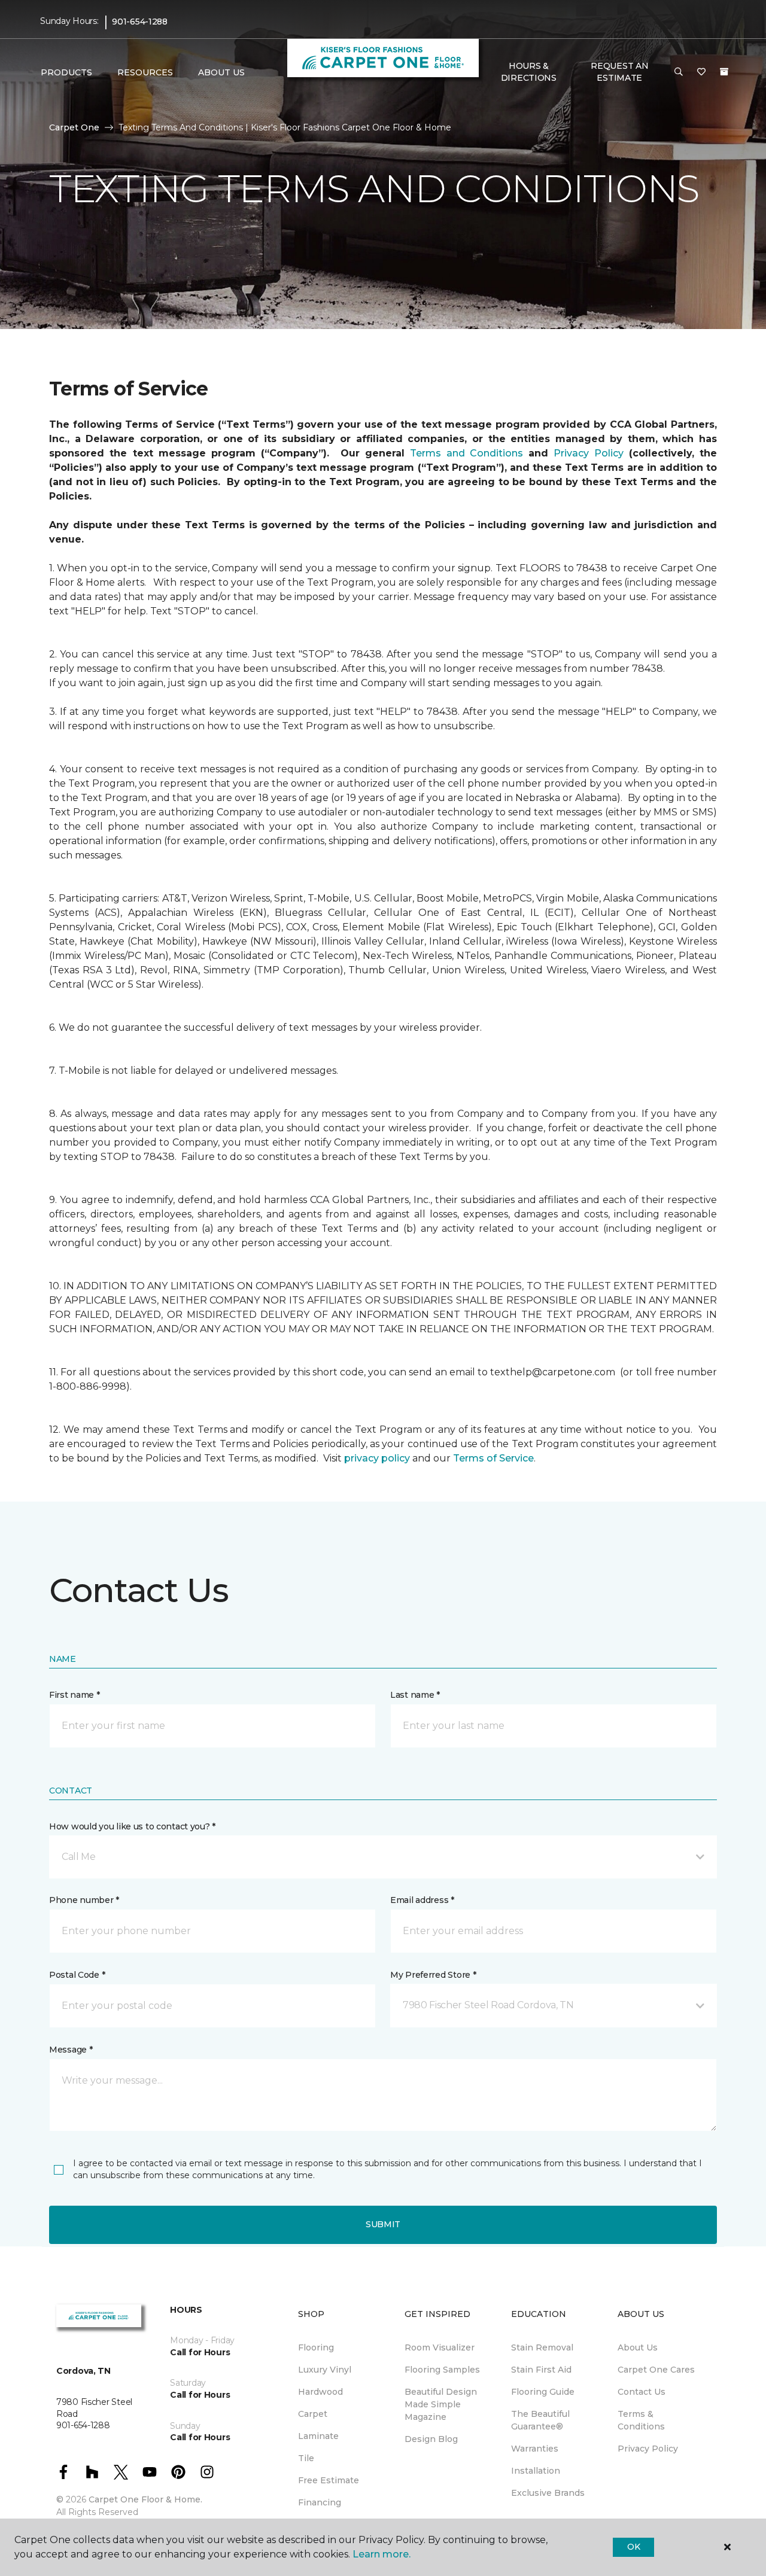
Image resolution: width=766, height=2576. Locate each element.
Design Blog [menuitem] (431, 2439)
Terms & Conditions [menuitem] (641, 2420)
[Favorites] (701, 72)
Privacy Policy (588, 453)
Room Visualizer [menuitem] (440, 2347)
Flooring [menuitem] (316, 2347)
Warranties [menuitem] (535, 2449)
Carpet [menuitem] (313, 2414)
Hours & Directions (529, 72)
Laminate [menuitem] (318, 2436)
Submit (383, 2224)
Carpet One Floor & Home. (145, 2499)
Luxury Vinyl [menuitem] (325, 2370)
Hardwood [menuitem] (320, 2392)
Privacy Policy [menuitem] (648, 2449)
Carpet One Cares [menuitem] (656, 2370)
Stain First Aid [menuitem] (541, 2370)
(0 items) (724, 72)
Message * (71, 2050)
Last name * (415, 1695)
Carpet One (74, 127)
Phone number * (84, 1900)
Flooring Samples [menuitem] (442, 2370)
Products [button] (66, 72)
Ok (633, 2547)
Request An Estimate (619, 72)
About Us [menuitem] (638, 2347)
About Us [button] (221, 72)
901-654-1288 (140, 22)
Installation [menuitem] (536, 2471)
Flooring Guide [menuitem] (543, 2392)
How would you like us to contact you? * (132, 1826)
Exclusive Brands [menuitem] (548, 2493)
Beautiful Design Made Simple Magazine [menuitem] (441, 2404)
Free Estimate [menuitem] (329, 2480)
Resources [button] (145, 72)
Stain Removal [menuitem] (542, 2347)
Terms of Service (493, 1458)
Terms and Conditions (466, 453)
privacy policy (377, 1458)
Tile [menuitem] (306, 2458)
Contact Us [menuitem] (642, 2392)
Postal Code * (77, 1975)
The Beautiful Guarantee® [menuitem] (540, 2420)
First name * (75, 1695)
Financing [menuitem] (320, 2502)
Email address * (422, 1900)
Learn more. (382, 2554)
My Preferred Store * (433, 1975)
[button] (679, 72)
